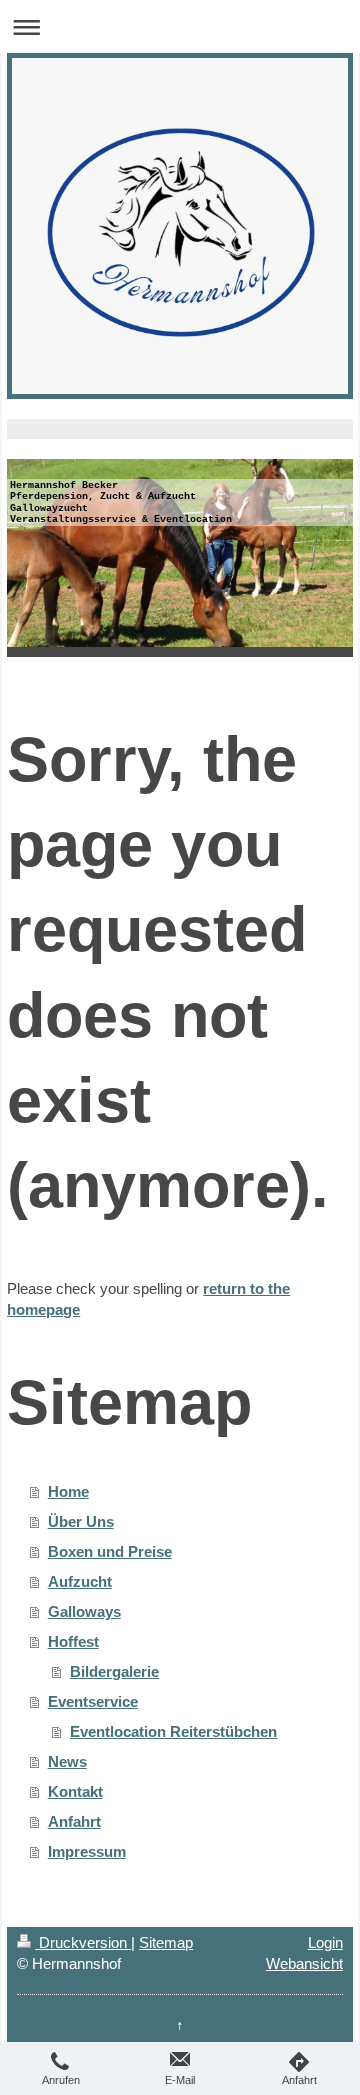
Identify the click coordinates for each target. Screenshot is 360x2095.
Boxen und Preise (110, 1551)
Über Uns (81, 1521)
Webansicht (304, 1963)
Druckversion (83, 1942)
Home (68, 1491)
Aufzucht (80, 1581)
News (67, 1761)
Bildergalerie (114, 1671)
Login (325, 1942)
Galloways (84, 1611)
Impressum (87, 1851)
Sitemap (166, 1942)
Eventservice (93, 1701)
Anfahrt (74, 1821)
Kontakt (75, 1791)
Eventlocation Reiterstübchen (173, 1731)
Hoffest (73, 1641)
